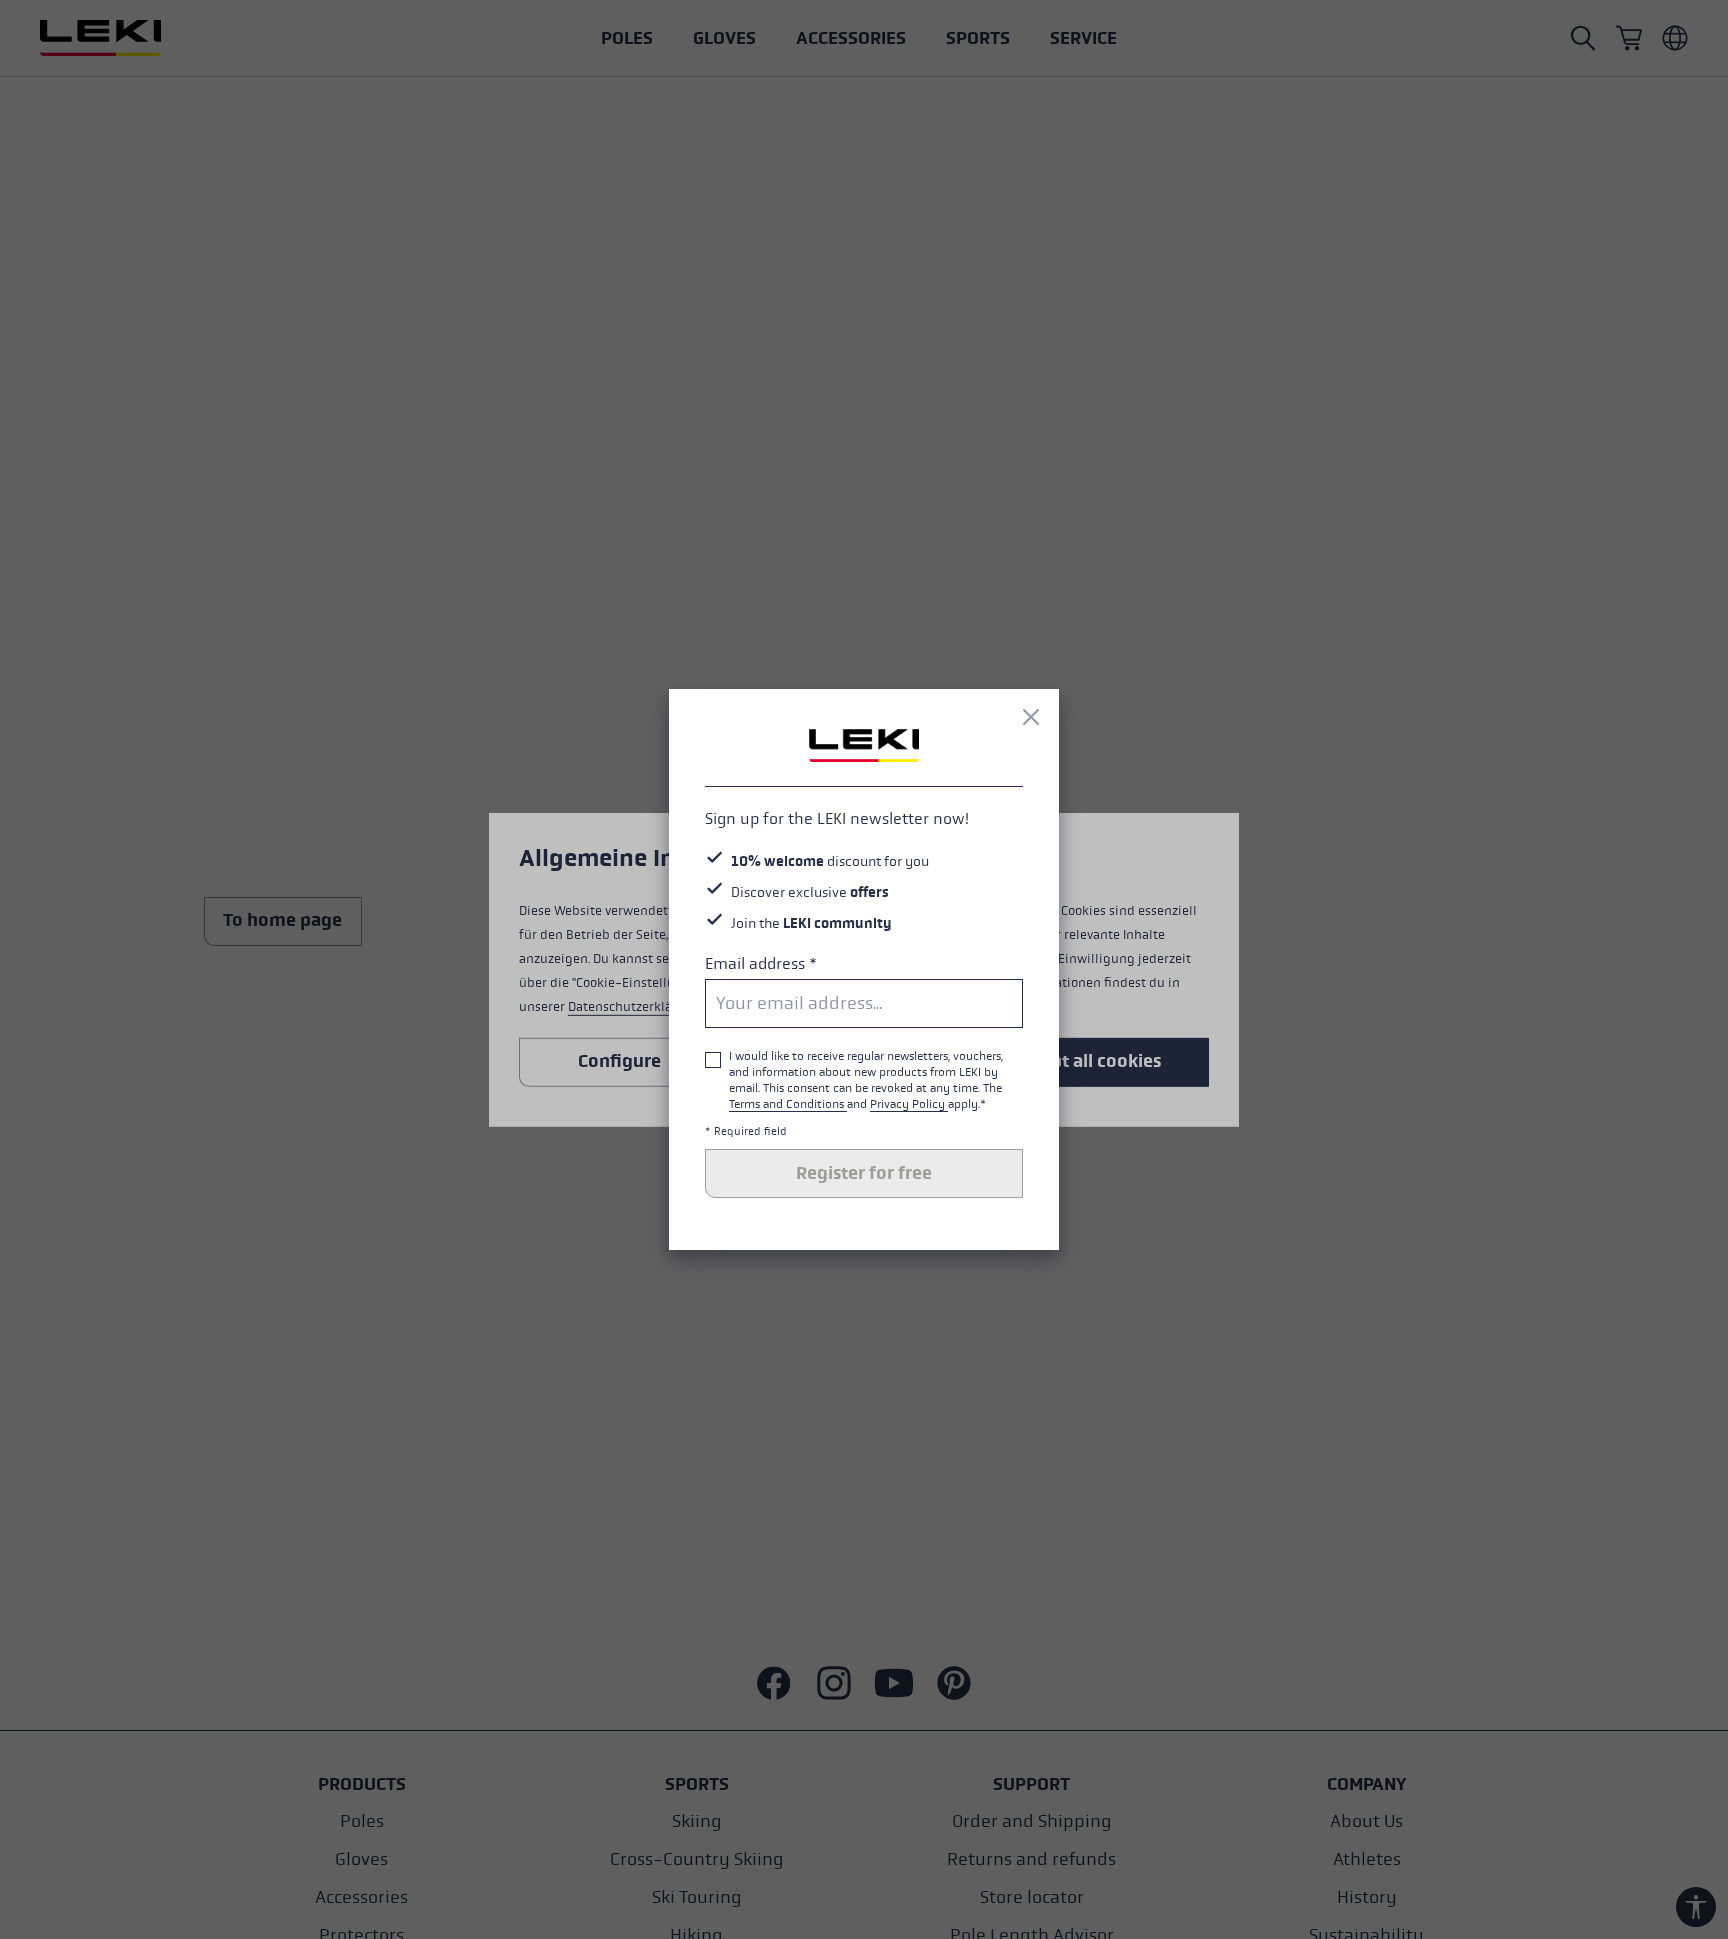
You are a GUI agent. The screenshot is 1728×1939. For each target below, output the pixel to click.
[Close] (1031, 717)
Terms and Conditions (788, 1104)
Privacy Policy (909, 1104)
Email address (761, 963)
